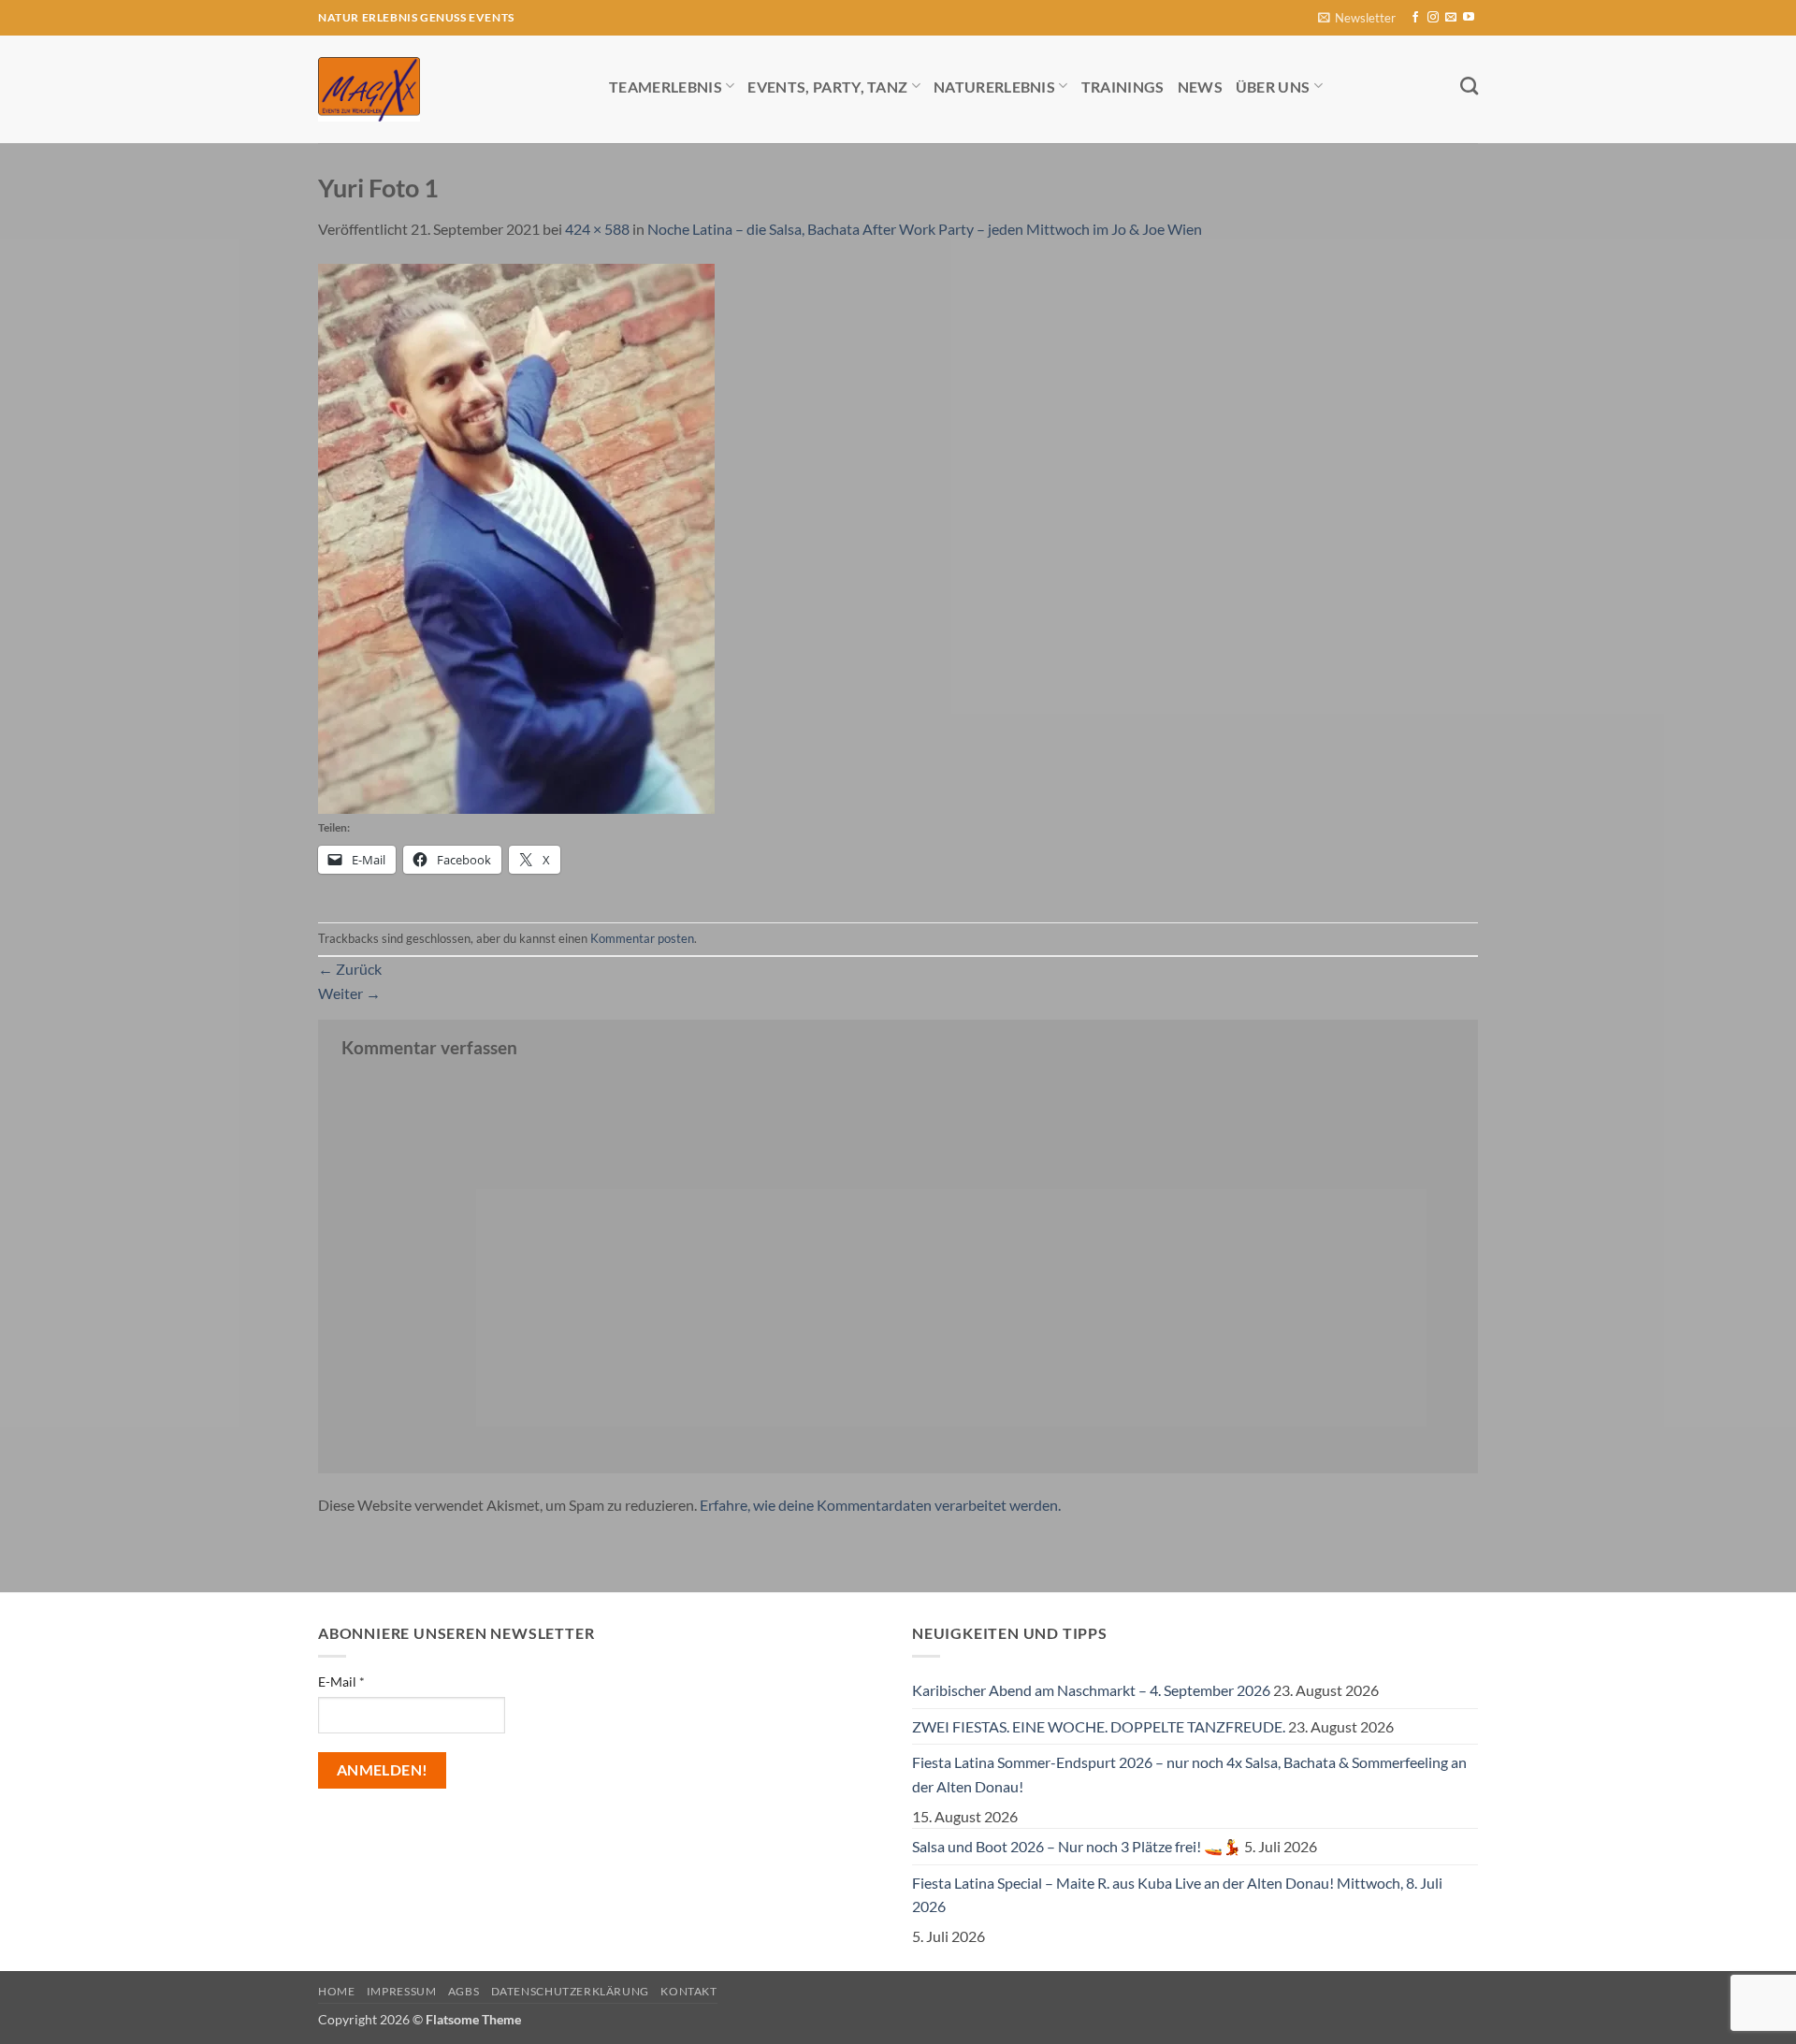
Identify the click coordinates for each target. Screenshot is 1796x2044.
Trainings (1123, 87)
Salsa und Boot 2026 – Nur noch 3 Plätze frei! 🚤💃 (1077, 1846)
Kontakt (688, 1991)
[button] (1357, 18)
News (1200, 87)
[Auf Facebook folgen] (1415, 18)
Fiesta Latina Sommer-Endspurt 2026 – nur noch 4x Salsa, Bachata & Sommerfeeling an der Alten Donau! (1189, 1774)
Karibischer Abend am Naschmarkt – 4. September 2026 (1091, 1690)
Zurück (350, 969)
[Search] (1469, 86)
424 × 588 (597, 229)
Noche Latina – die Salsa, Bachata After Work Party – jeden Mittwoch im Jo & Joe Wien (925, 229)
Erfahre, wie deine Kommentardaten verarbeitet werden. (880, 1505)
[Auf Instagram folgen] (1433, 18)
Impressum (402, 1991)
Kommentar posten (642, 938)
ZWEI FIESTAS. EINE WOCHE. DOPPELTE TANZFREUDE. (1099, 1726)
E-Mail (341, 1682)
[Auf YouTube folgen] (1469, 18)
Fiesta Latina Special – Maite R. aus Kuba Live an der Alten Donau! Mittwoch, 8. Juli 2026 (1177, 1895)
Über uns (1273, 87)
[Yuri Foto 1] (516, 536)
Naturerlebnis (994, 87)
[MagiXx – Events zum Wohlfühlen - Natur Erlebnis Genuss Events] (449, 89)
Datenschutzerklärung (570, 1991)
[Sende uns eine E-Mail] (1451, 18)
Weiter (349, 993)
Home (336, 1991)
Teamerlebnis (666, 87)
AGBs (463, 1991)
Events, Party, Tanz (827, 87)
